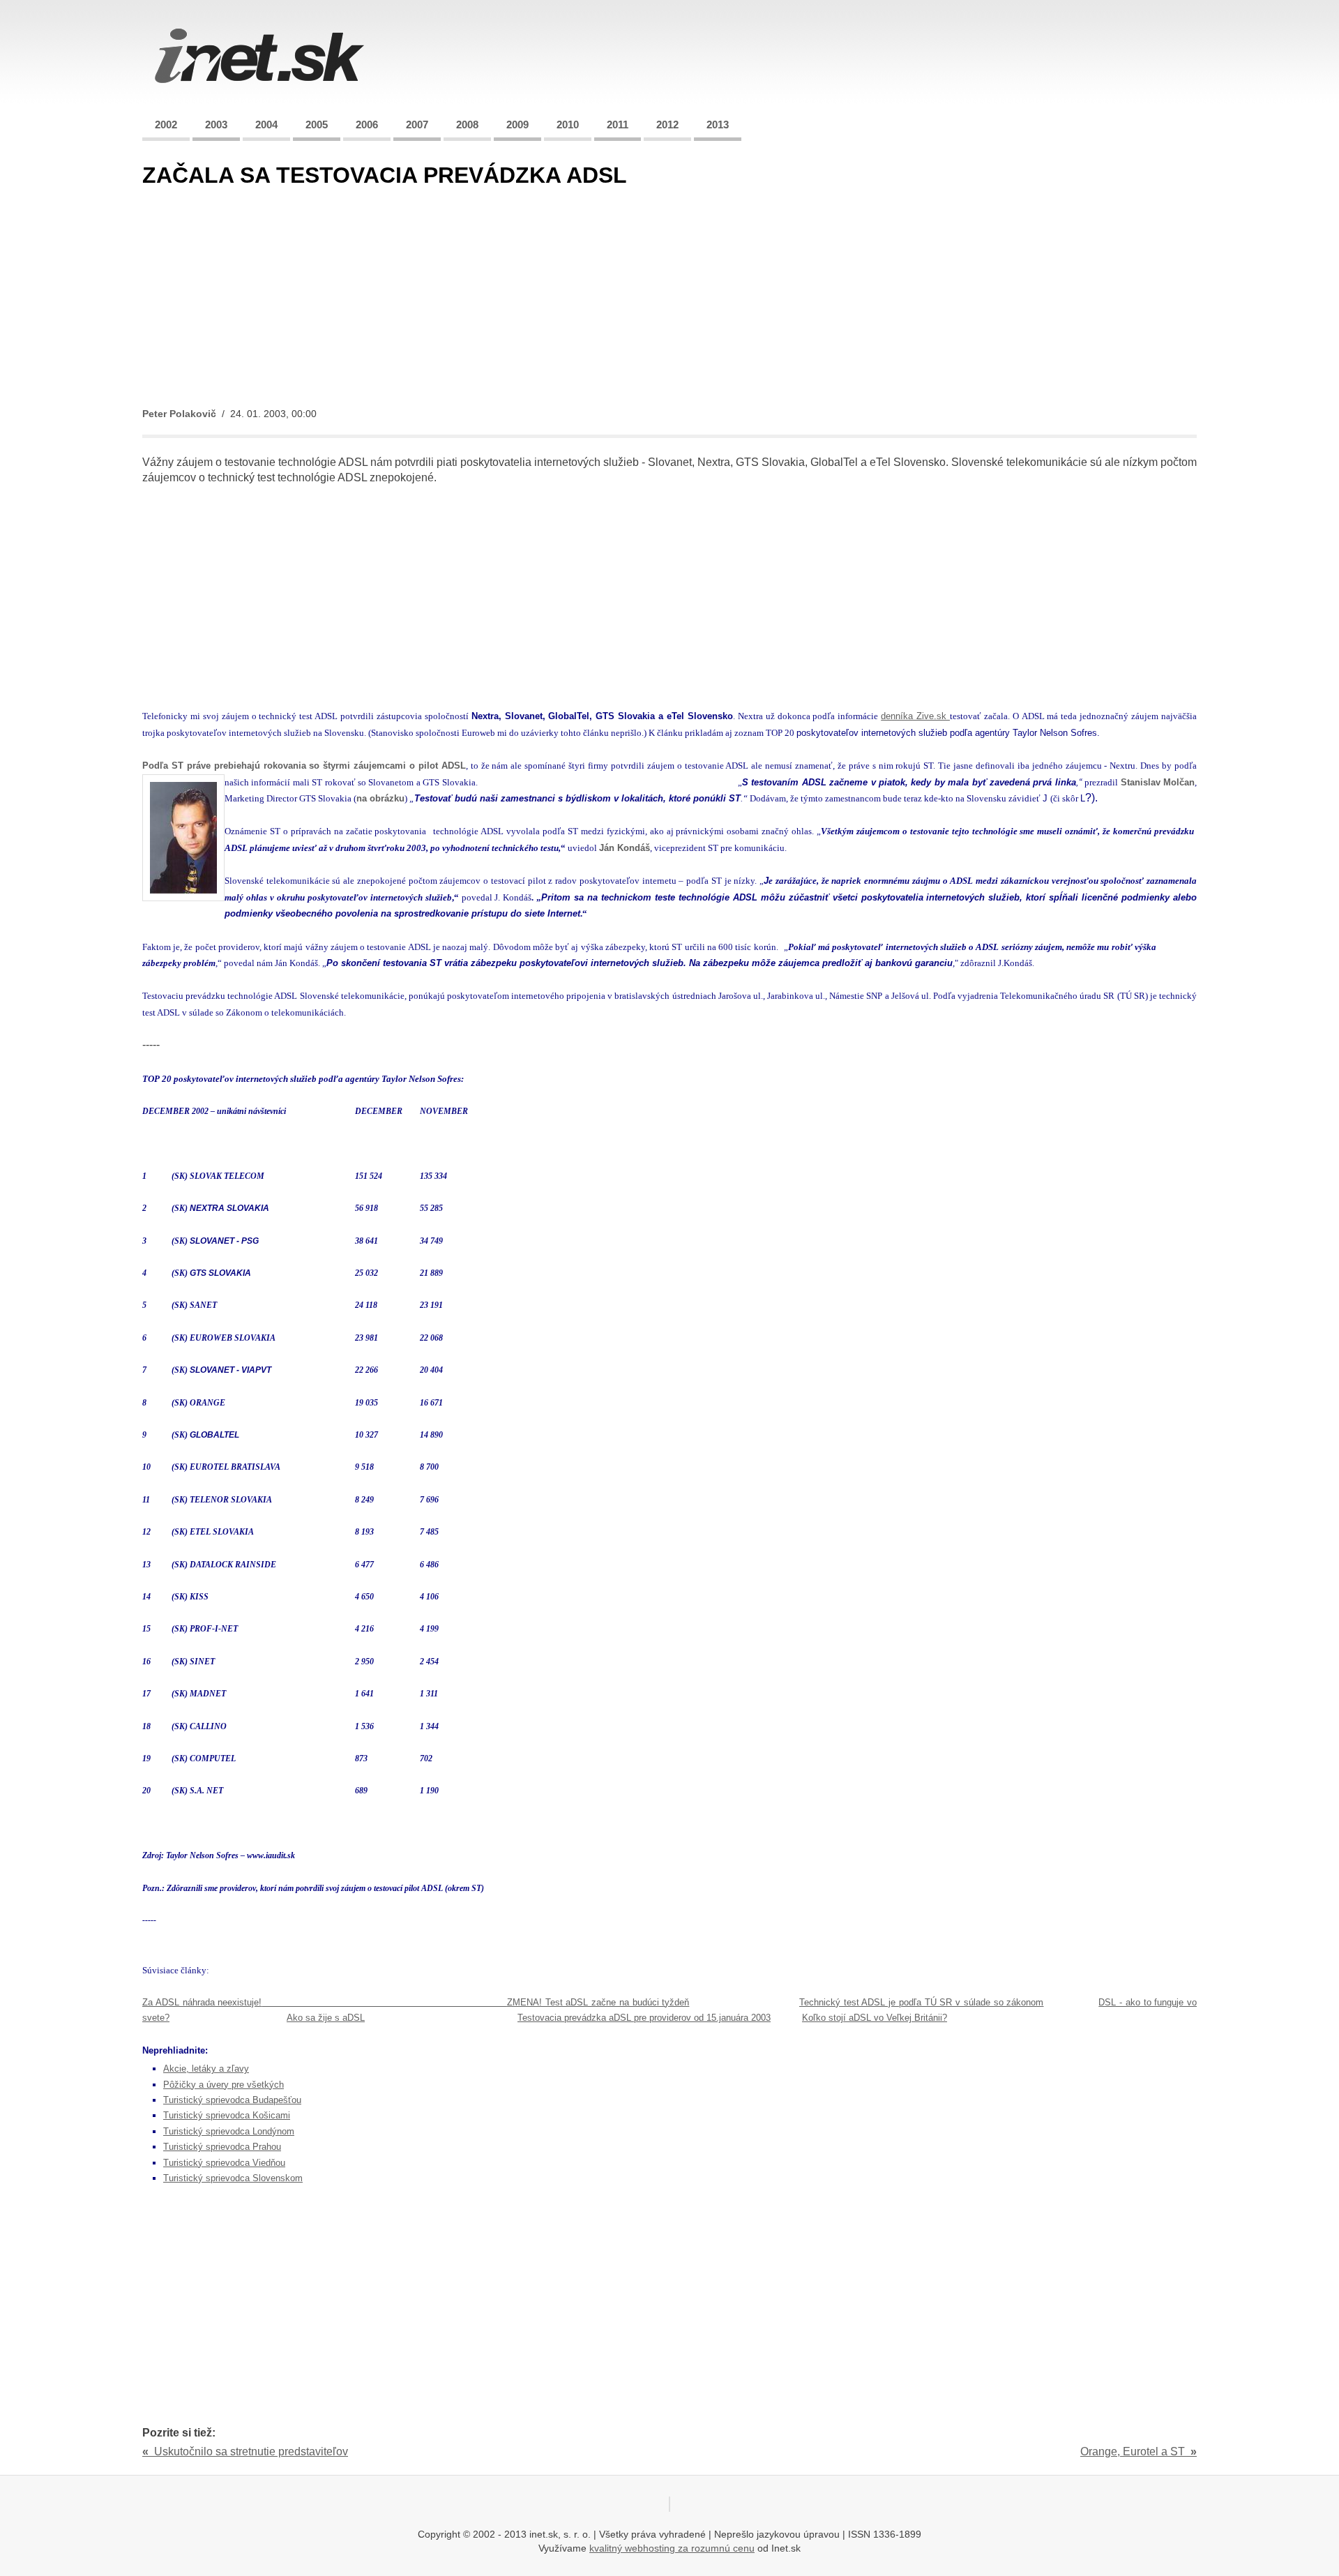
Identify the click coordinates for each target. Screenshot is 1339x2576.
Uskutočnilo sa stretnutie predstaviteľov (245, 2451)
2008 (467, 125)
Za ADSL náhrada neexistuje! (202, 2002)
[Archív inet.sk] (259, 87)
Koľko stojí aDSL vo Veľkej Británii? (875, 2018)
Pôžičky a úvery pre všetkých (224, 2085)
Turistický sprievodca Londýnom (229, 2131)
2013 (718, 125)
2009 (517, 125)
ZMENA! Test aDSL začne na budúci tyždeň (598, 2002)
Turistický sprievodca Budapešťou (232, 2100)
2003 (216, 125)
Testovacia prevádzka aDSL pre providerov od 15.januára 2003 (644, 2018)
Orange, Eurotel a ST (1138, 2451)
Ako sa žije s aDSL (326, 2018)
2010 (568, 125)
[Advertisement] (561, 299)
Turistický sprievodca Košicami (227, 2115)
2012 (667, 125)
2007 (417, 125)
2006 (367, 125)
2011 (618, 125)
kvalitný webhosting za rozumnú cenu (672, 2548)
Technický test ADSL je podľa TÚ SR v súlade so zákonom (922, 2002)
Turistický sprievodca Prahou (222, 2147)
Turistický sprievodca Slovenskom (233, 2178)
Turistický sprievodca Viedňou (224, 2163)
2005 (317, 125)
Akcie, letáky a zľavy (206, 2069)
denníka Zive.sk (915, 716)
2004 (266, 125)
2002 (166, 125)
